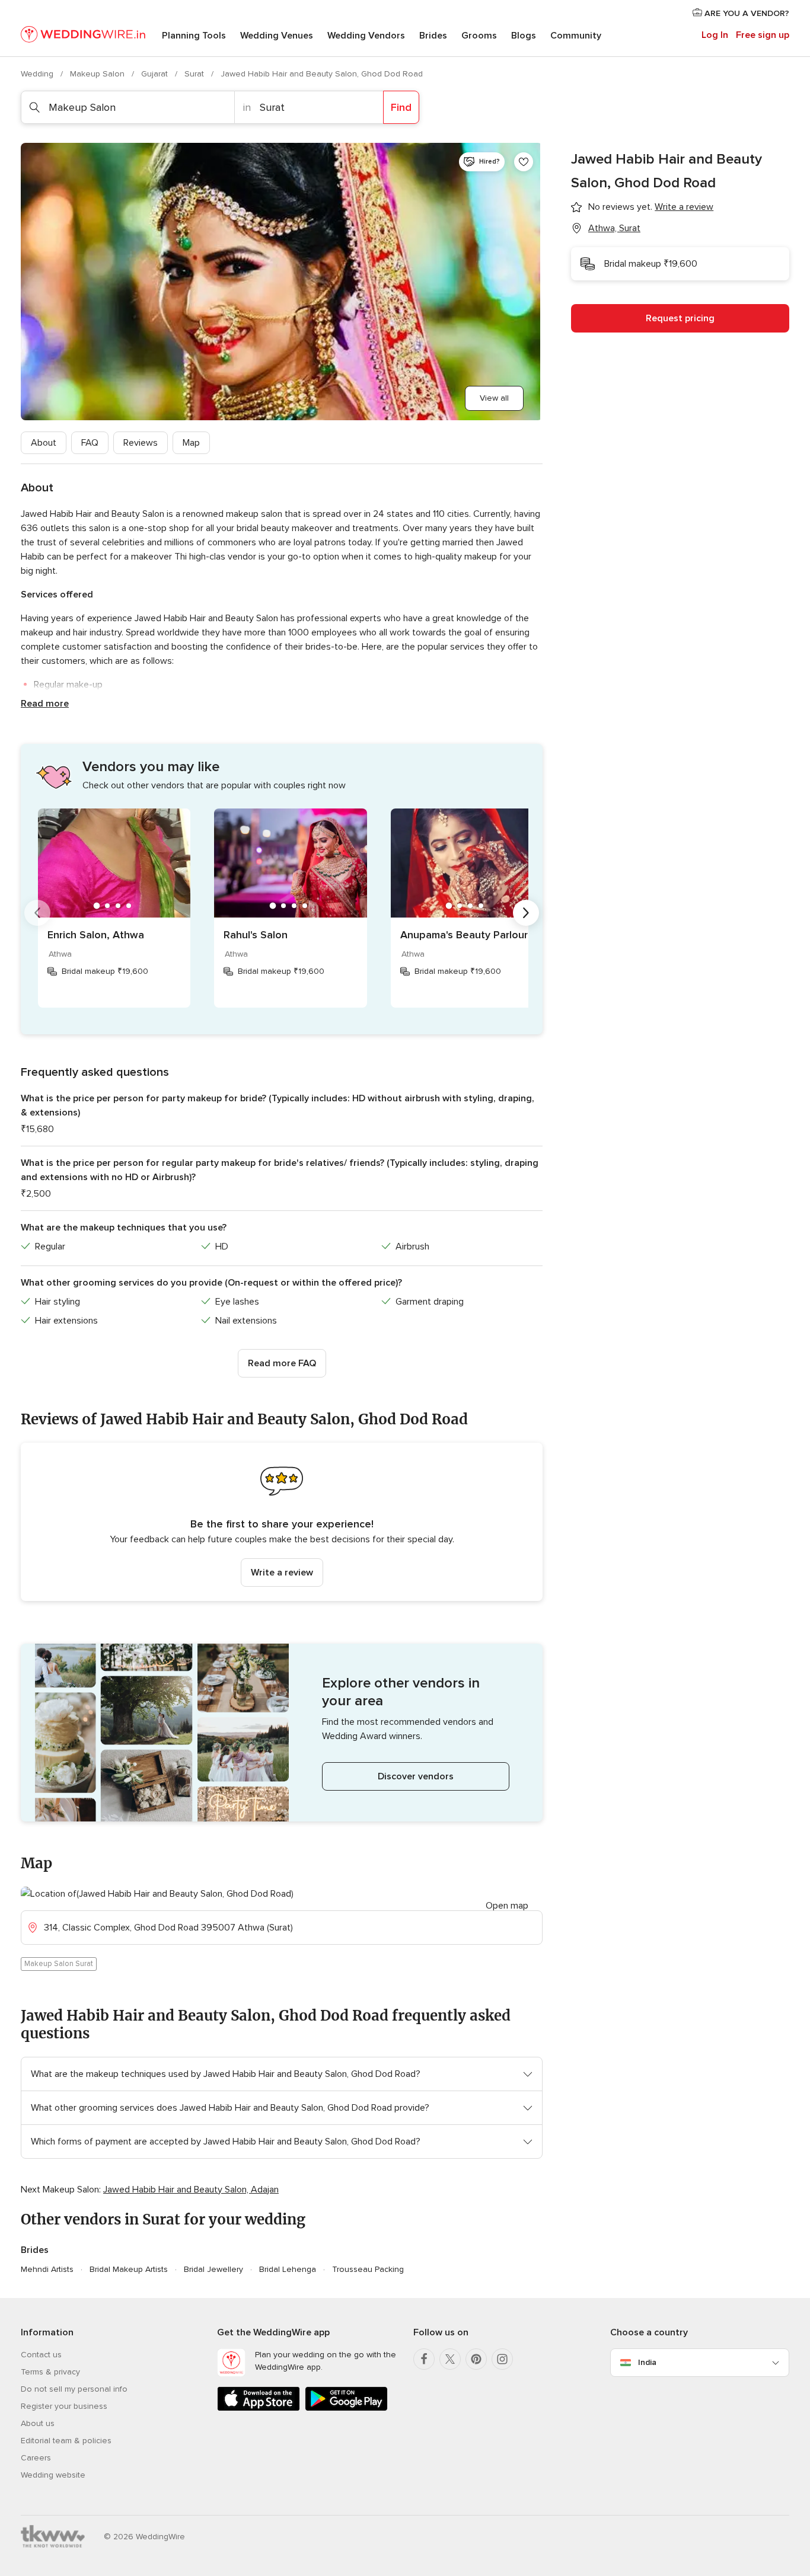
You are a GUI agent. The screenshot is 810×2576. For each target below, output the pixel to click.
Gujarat (156, 74)
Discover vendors (416, 1776)
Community (576, 36)
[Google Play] (346, 2409)
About (44, 443)
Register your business (64, 2406)
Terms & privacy (50, 2372)
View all (494, 398)
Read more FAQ (282, 1363)
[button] (282, 1522)
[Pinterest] (476, 2359)
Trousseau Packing (368, 2269)
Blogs (524, 36)
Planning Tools (194, 36)
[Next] (526, 913)
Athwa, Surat (614, 228)
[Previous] (37, 913)
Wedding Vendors (366, 36)
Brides (433, 36)
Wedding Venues (277, 36)
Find (401, 107)
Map (191, 443)
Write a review (282, 1573)
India (647, 2362)
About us (38, 2423)
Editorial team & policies (66, 2441)
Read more (45, 704)
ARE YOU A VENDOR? (746, 13)
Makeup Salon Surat (59, 1964)
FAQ (90, 443)
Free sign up (763, 35)
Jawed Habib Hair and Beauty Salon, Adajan (191, 2190)
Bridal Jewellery (213, 2269)
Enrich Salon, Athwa (96, 935)
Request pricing (680, 318)
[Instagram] (502, 2359)
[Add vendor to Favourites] (524, 162)
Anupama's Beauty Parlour (464, 935)
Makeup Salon (98, 74)
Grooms (479, 36)
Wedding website (53, 2475)
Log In (715, 35)
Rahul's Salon (256, 935)
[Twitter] (450, 2359)
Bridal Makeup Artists (129, 2269)
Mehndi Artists (47, 2269)
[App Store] (259, 2409)
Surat (195, 74)
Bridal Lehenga (288, 2269)
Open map (507, 1906)
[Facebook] (424, 2359)
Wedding (38, 74)
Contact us (41, 2355)
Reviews (141, 443)
